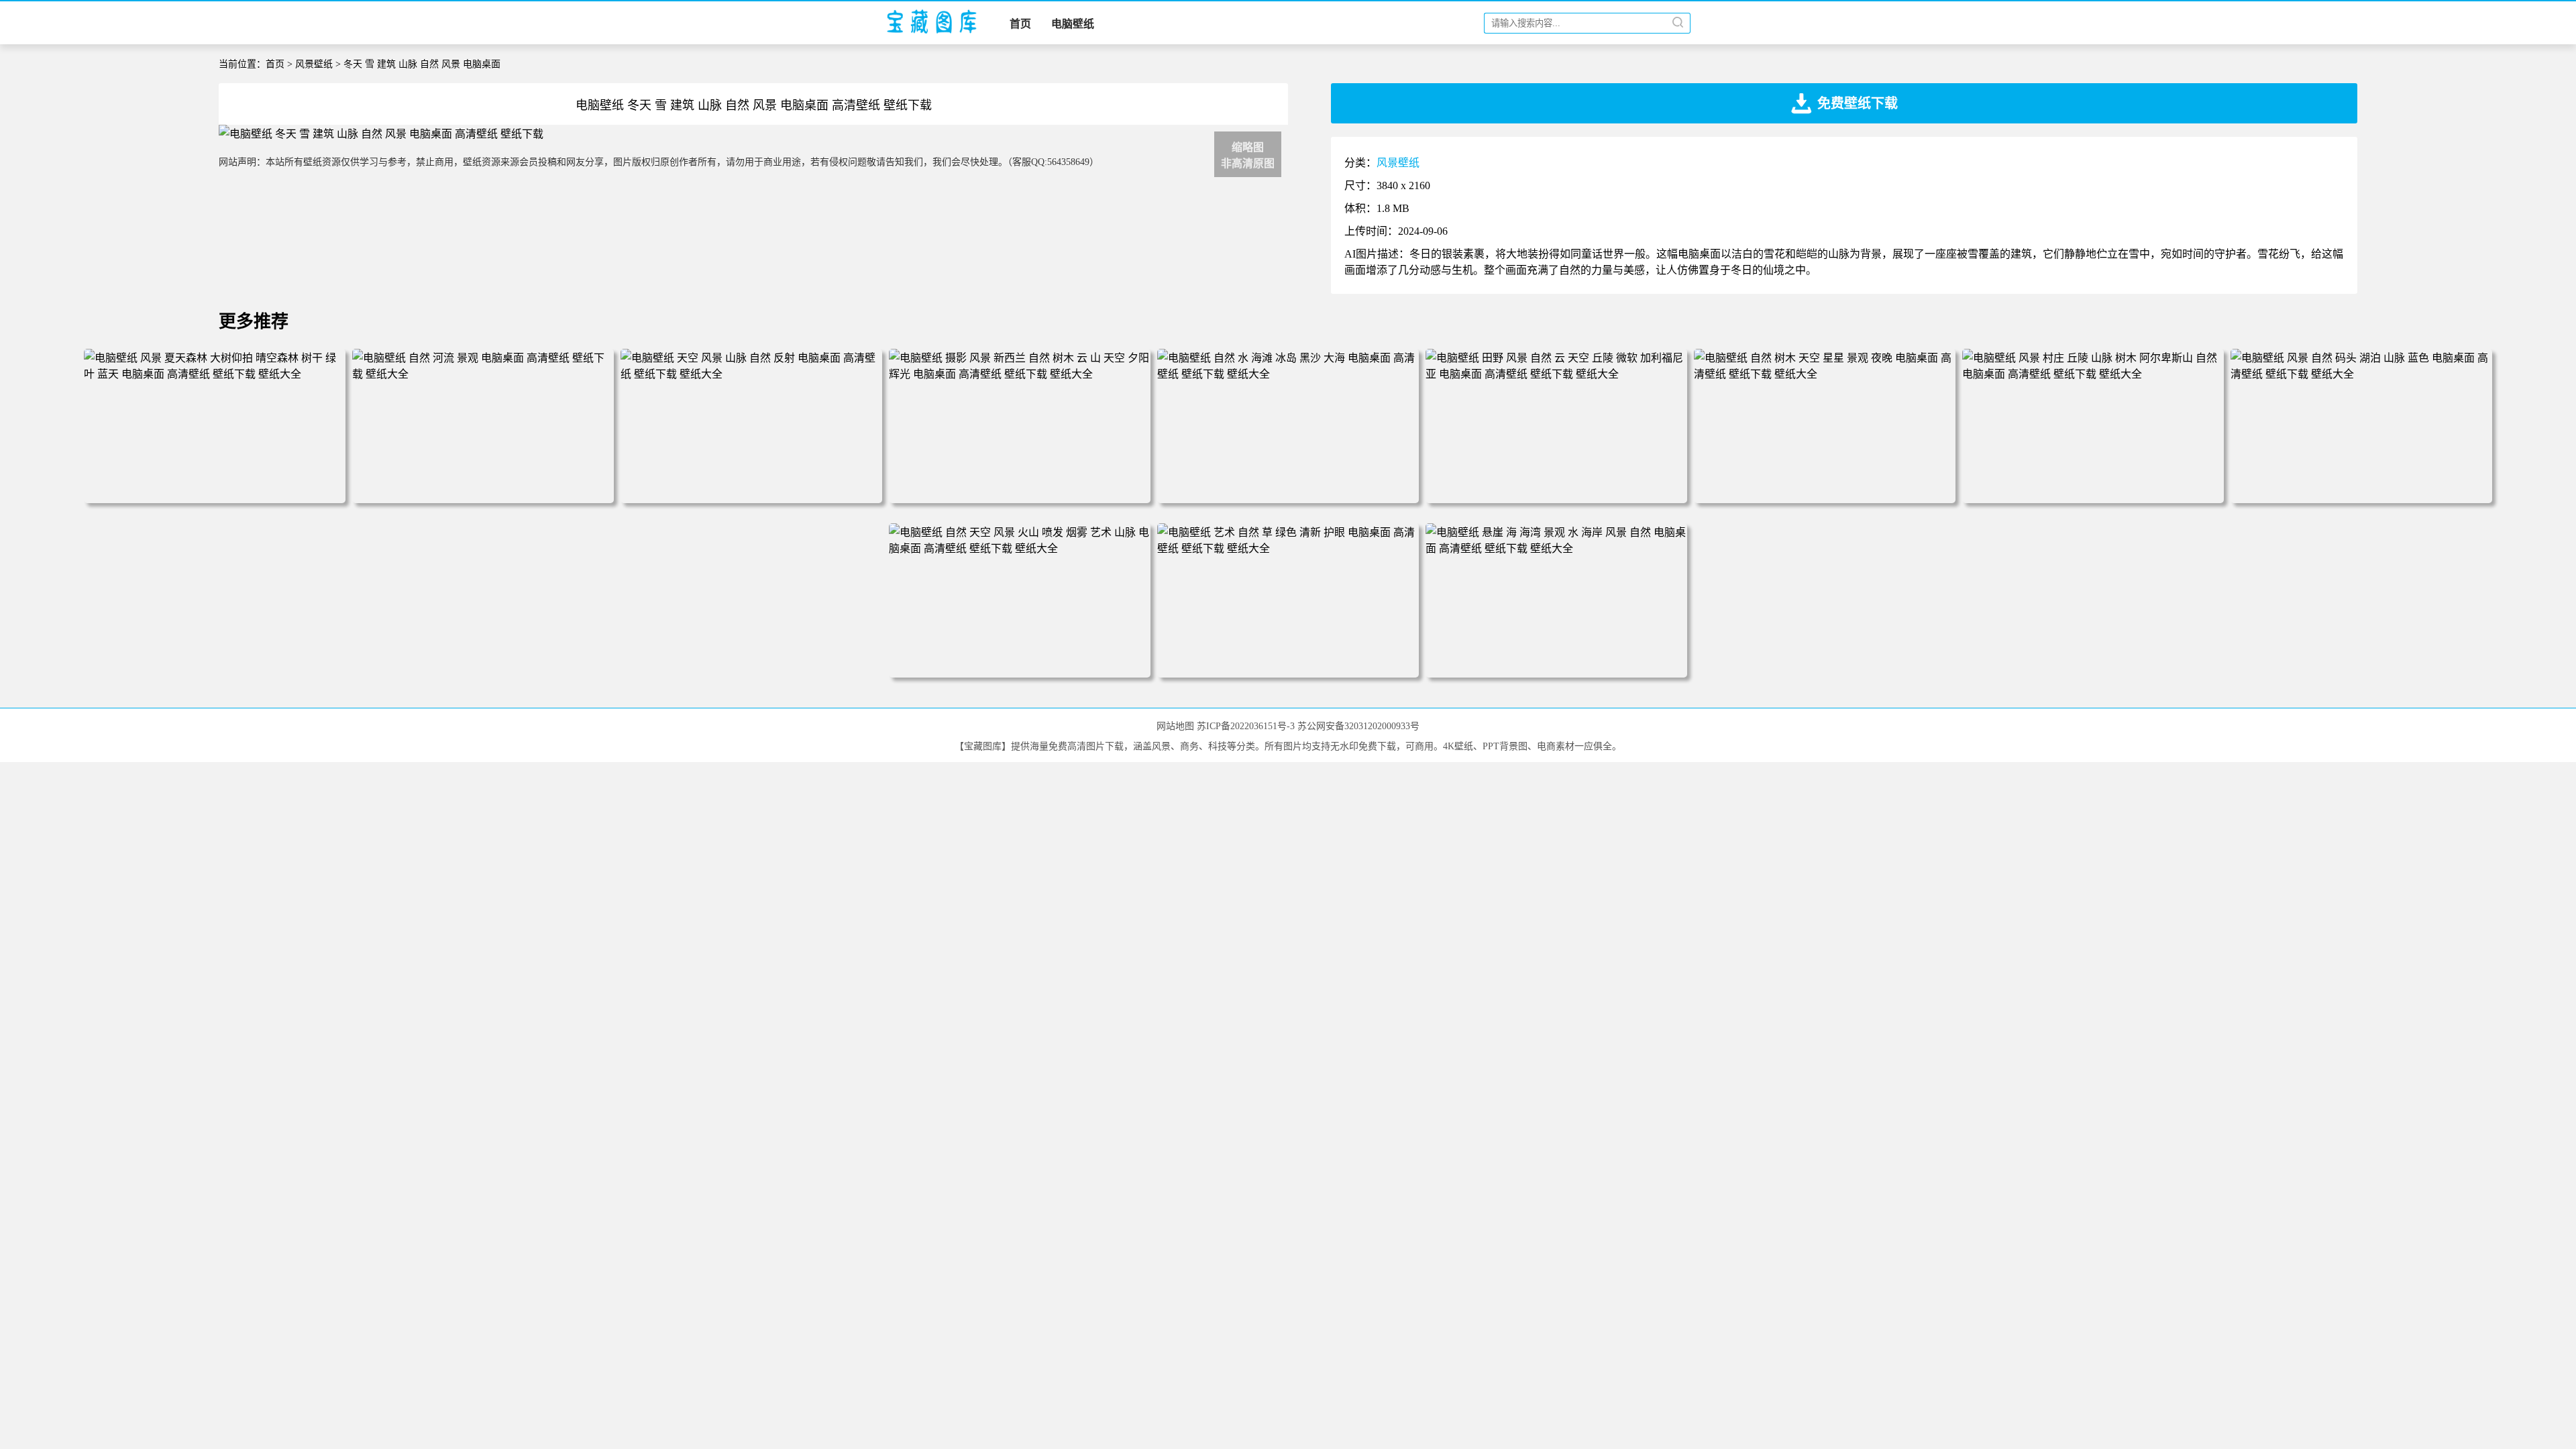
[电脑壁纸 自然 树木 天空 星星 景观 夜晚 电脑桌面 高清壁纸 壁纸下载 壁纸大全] (1825, 374)
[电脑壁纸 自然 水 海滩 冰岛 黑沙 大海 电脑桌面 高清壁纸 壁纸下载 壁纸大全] (1288, 374)
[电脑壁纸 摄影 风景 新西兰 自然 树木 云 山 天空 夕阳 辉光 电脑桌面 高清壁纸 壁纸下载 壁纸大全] (1020, 374)
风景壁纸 (314, 64)
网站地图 (1175, 726)
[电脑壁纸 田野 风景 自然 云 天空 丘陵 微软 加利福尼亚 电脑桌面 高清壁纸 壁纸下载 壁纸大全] (1556, 374)
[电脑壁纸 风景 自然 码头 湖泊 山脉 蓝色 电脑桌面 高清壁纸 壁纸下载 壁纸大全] (2361, 374)
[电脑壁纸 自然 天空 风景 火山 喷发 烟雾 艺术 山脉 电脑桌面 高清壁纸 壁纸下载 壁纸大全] (1020, 548)
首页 (1020, 24)
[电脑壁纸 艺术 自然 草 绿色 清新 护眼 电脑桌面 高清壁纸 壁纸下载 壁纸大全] (1288, 548)
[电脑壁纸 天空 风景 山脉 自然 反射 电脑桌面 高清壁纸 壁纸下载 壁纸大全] (751, 374)
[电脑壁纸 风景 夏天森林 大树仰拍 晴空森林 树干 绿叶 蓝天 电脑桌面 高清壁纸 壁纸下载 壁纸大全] (215, 374)
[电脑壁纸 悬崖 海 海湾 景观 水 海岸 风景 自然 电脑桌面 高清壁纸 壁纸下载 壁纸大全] (1556, 548)
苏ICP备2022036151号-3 (1246, 726)
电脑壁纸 (1073, 24)
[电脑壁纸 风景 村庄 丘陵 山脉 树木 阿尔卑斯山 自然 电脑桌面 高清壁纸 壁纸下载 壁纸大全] (2093, 374)
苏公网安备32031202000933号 (1358, 726)
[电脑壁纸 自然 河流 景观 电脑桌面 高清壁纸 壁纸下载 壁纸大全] (483, 374)
